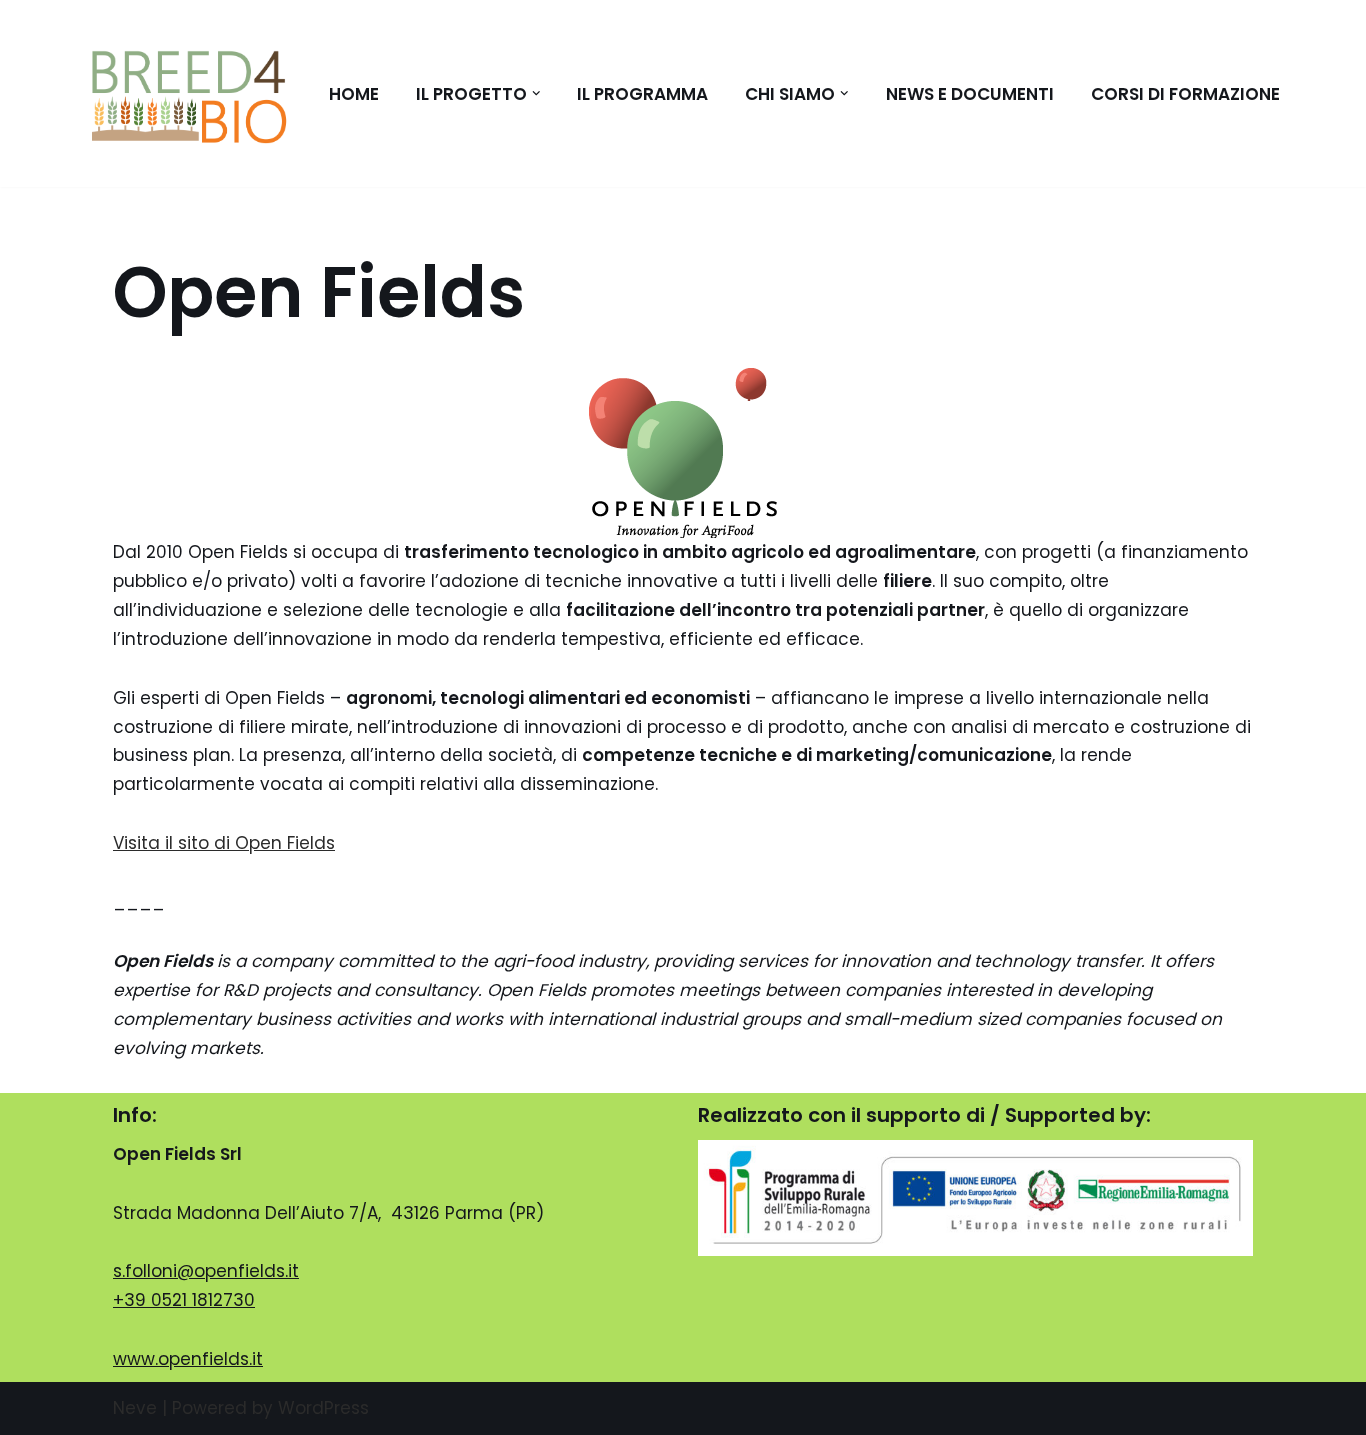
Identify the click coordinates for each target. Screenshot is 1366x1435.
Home (354, 94)
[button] (536, 93)
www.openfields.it (188, 1359)
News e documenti (970, 94)
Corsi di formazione (1185, 94)
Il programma (642, 94)
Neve (135, 1408)
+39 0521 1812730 (184, 1300)
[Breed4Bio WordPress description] (189, 94)
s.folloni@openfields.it (206, 1271)
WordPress (323, 1408)
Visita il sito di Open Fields (224, 843)
